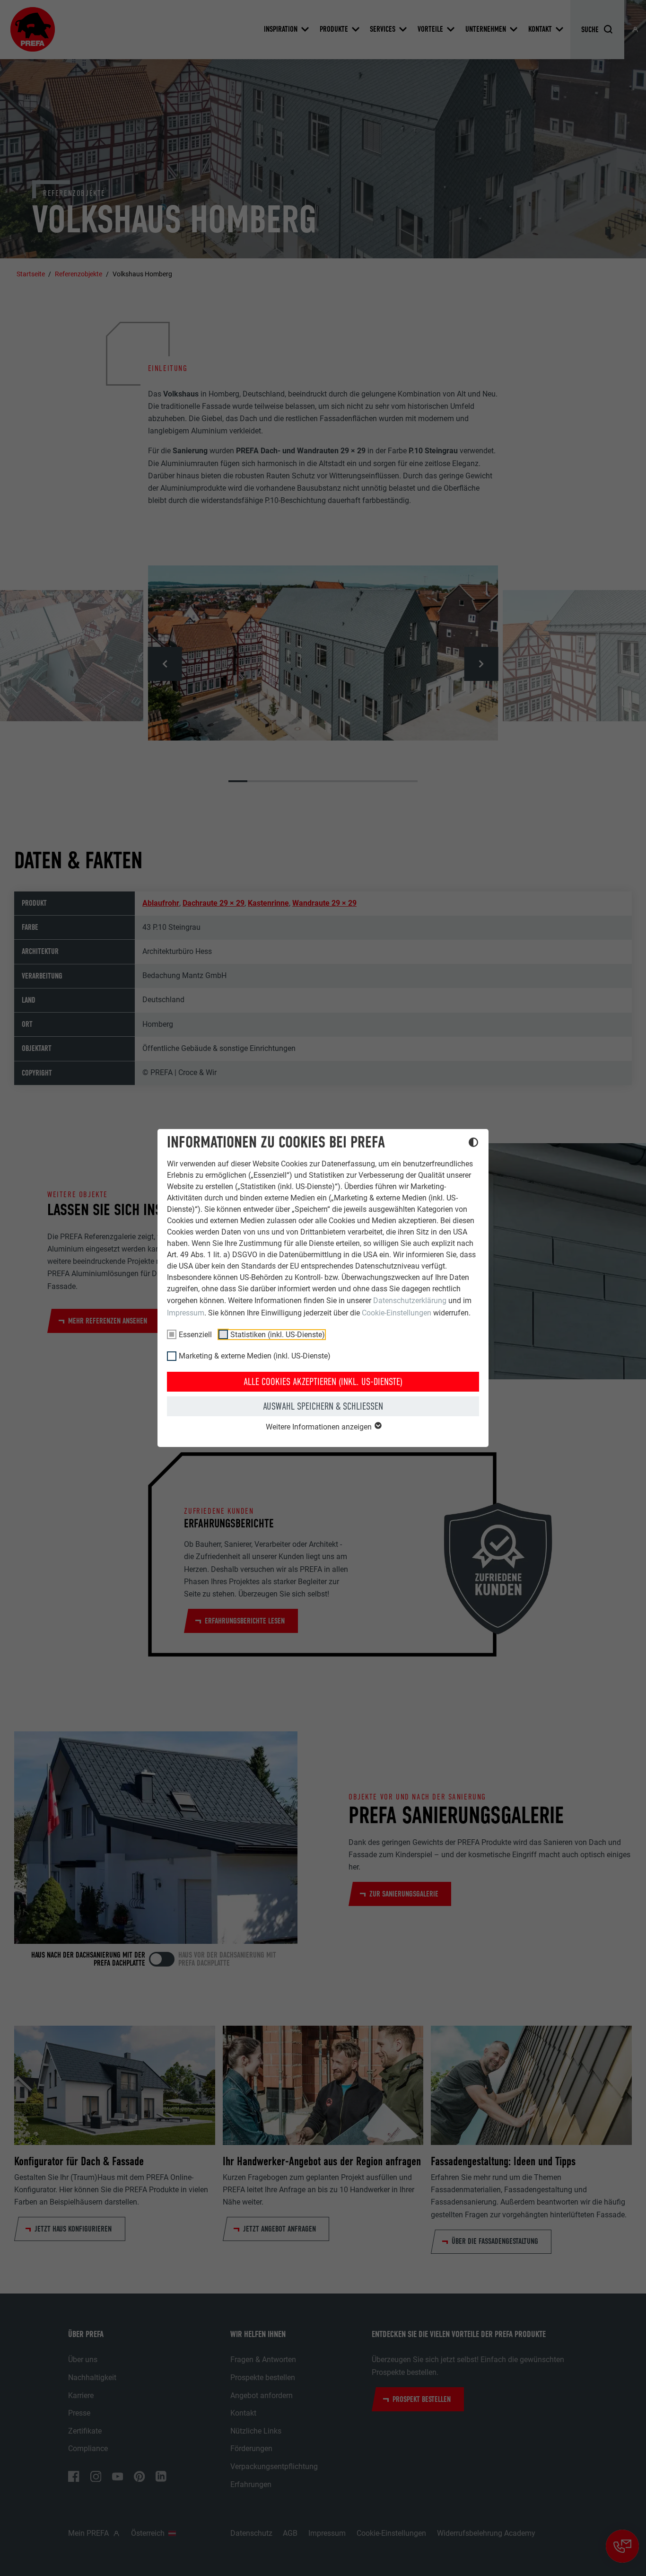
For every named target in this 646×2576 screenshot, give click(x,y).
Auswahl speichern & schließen (323, 1406)
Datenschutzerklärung (410, 1301)
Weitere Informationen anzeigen (320, 1427)
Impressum (186, 1313)
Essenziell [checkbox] (195, 1335)
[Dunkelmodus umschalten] (473, 1144)
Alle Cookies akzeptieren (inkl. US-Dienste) (323, 1382)
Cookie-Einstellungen (397, 1313)
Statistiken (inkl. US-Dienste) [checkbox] (278, 1335)
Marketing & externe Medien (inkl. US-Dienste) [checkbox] (255, 1356)
